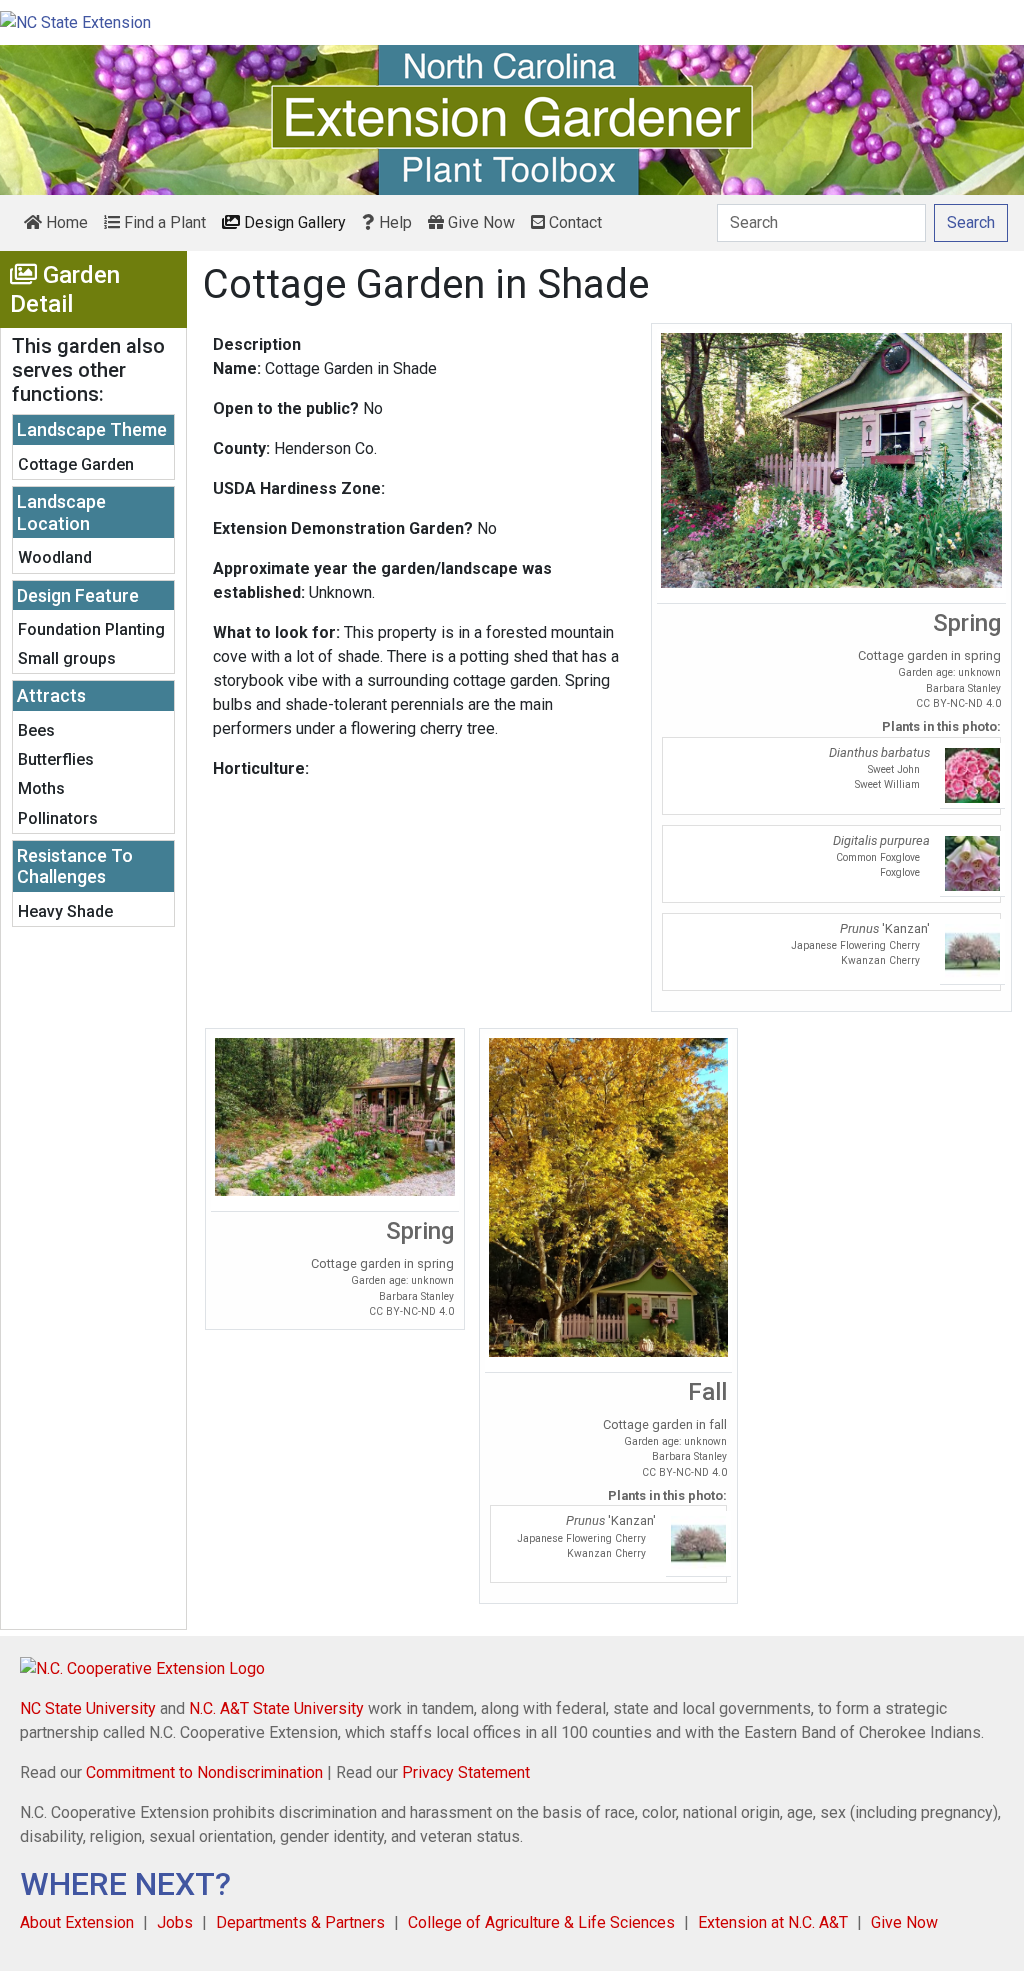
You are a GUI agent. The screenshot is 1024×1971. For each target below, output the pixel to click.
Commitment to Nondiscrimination (204, 1772)
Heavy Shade (65, 911)
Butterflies (56, 759)
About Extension (77, 1922)
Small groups (67, 658)
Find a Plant (163, 222)
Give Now (479, 222)
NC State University (88, 1708)
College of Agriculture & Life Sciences (541, 1922)
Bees (36, 730)
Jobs (175, 1922)
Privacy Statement (466, 1772)
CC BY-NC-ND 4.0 (958, 703)
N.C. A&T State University (276, 1708)
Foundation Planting (91, 629)
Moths (41, 788)
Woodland (55, 557)
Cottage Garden (76, 464)
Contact (573, 222)
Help (393, 222)
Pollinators (58, 818)
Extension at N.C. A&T (773, 1922)
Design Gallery (293, 222)
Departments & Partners (300, 1922)
